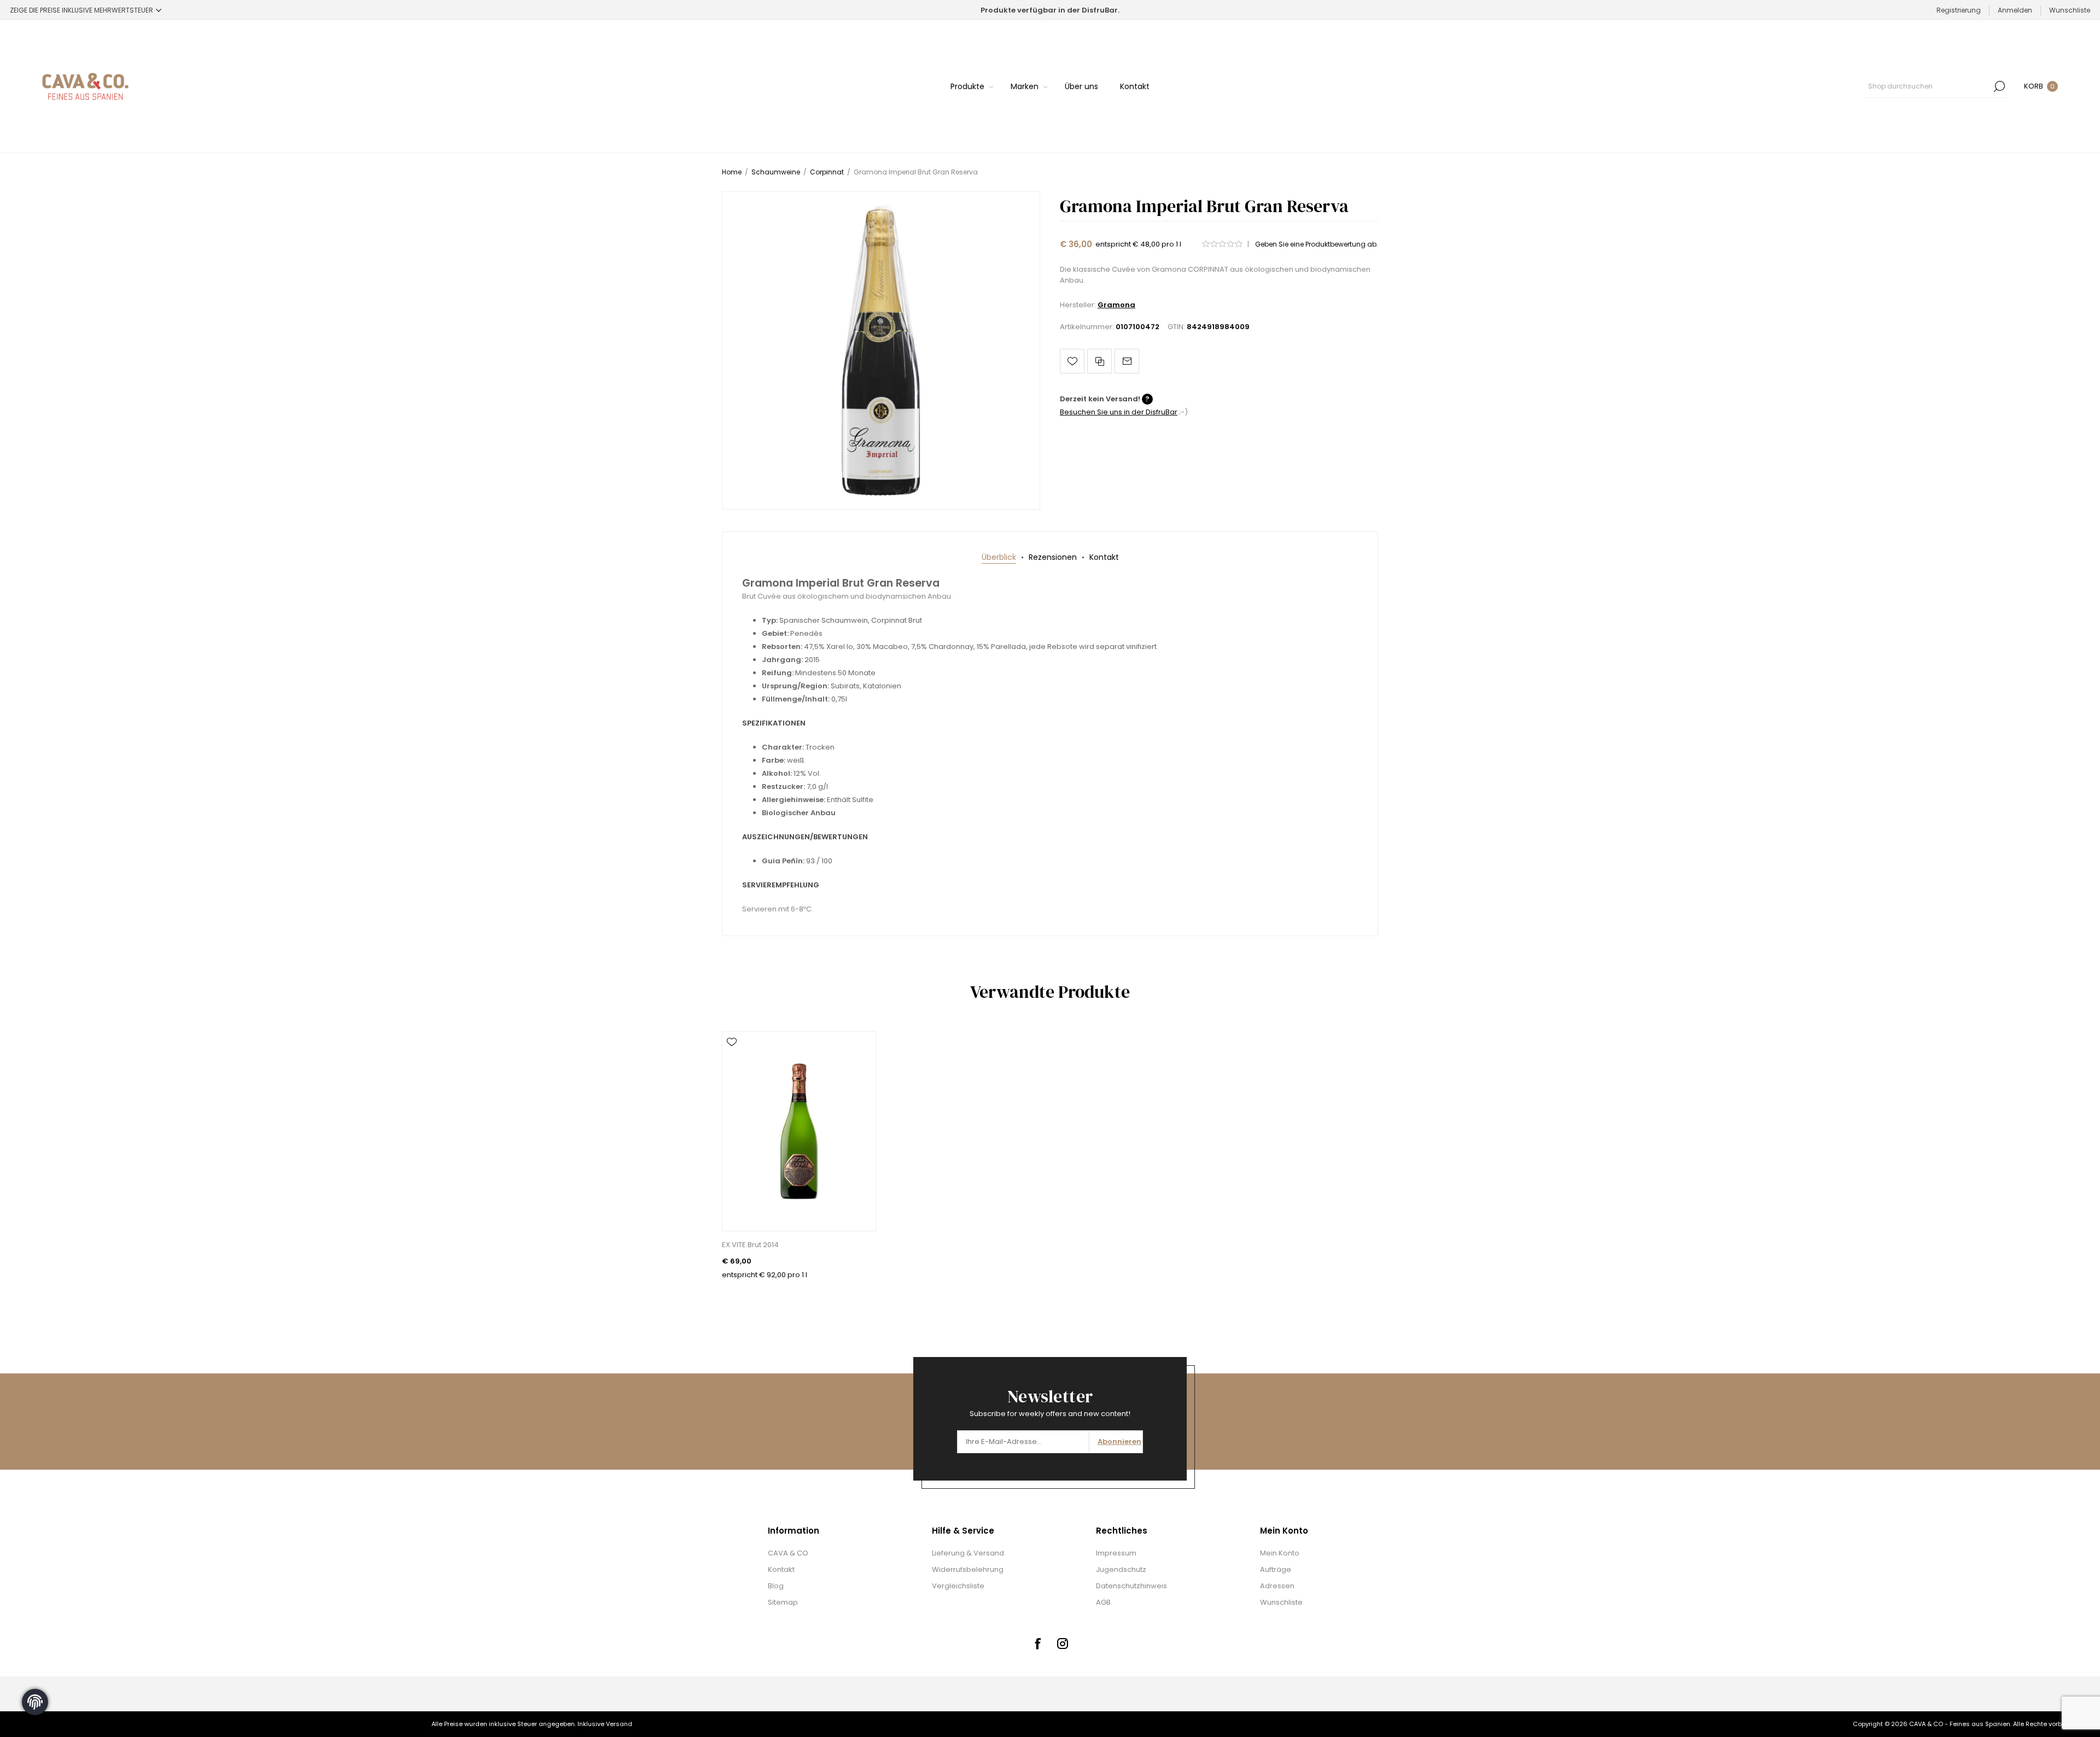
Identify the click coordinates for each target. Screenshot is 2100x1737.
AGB (1103, 1602)
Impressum (1116, 1553)
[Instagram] (1063, 1644)
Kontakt (1104, 557)
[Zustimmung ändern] (35, 1702)
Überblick (999, 557)
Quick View (732, 1058)
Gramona (1116, 305)
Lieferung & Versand (968, 1553)
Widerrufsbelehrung (968, 1569)
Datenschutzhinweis (1131, 1586)
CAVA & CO (788, 1553)
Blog (776, 1586)
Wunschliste (1281, 1602)
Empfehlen (1127, 361)
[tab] (999, 557)
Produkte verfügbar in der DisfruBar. (1050, 10)
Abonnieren (1119, 1441)
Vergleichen (1099, 361)
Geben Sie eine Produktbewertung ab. (1317, 244)
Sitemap (783, 1602)
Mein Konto (1280, 1553)
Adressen (1277, 1586)
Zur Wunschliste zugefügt (1072, 361)
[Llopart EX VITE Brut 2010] (799, 1131)
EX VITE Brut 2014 (750, 1245)
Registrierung (1959, 10)
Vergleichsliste (958, 1586)
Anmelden (2015, 10)
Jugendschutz (1121, 1569)
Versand (619, 1724)
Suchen (1999, 86)
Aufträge (1276, 1569)
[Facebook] (1037, 1644)
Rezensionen (1053, 557)
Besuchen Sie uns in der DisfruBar (1119, 412)
